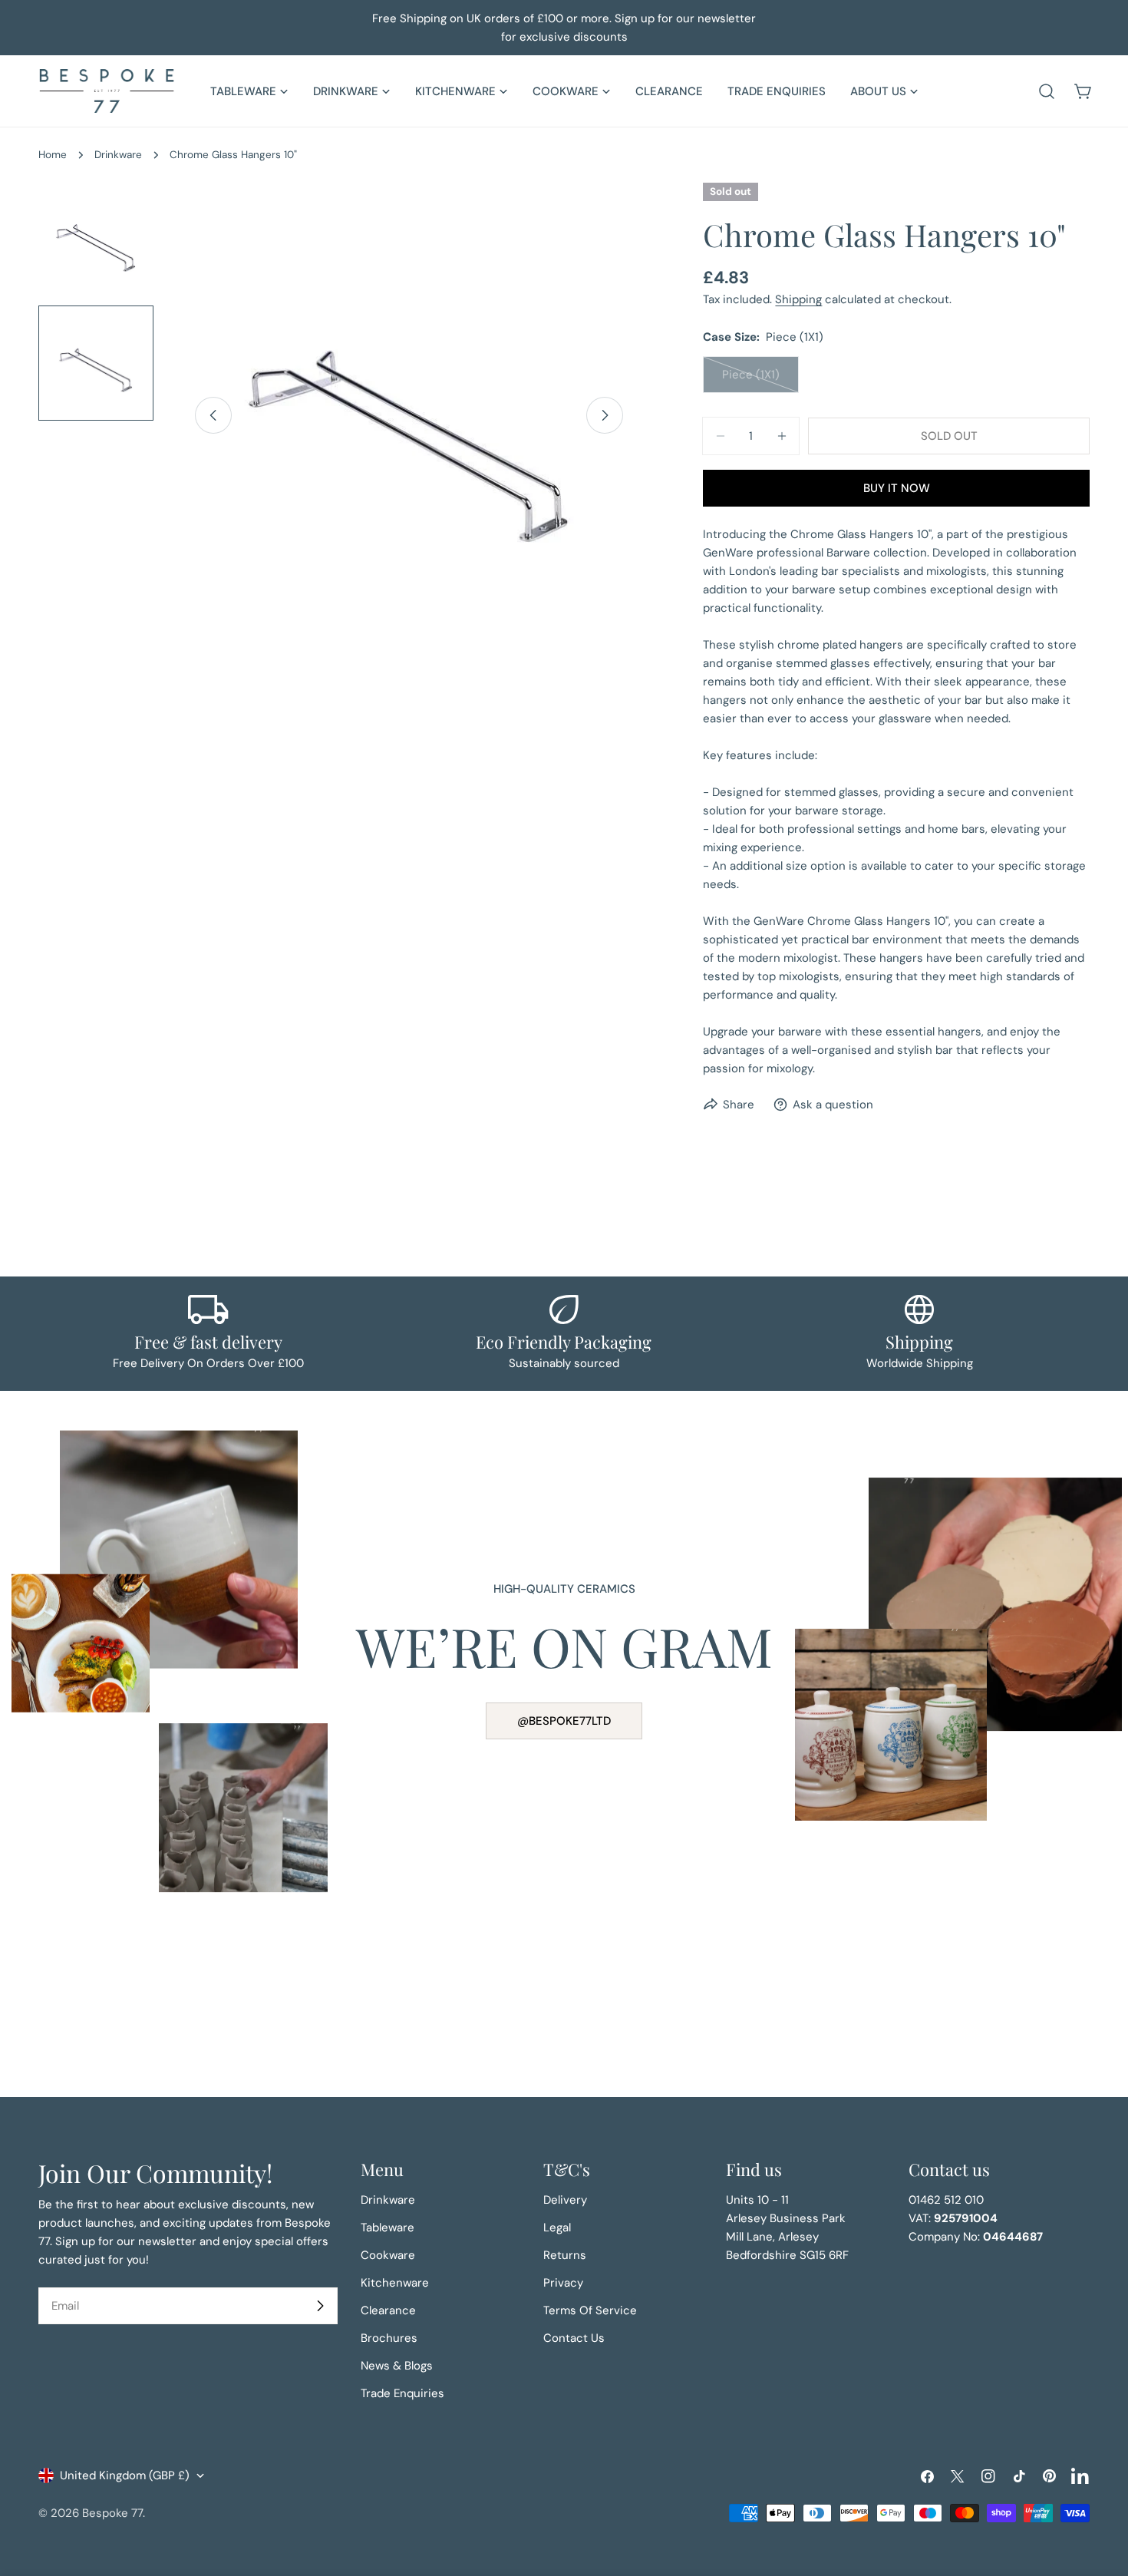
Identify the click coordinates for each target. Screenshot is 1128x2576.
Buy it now (897, 488)
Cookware (388, 2255)
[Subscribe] (320, 2306)
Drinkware (118, 155)
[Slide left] (213, 415)
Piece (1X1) (760, 380)
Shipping (798, 299)
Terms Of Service (590, 2310)
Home (53, 155)
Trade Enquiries (402, 2393)
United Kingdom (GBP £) (125, 2475)
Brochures (389, 2338)
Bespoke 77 (112, 2513)
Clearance (388, 2310)
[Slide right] (605, 415)
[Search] (1047, 91)
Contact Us (574, 2338)
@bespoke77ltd (564, 1721)
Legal (557, 2228)
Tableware (388, 2228)
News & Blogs (397, 2366)
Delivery (565, 2200)
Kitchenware (395, 2283)
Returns (565, 2255)
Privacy (563, 2283)
